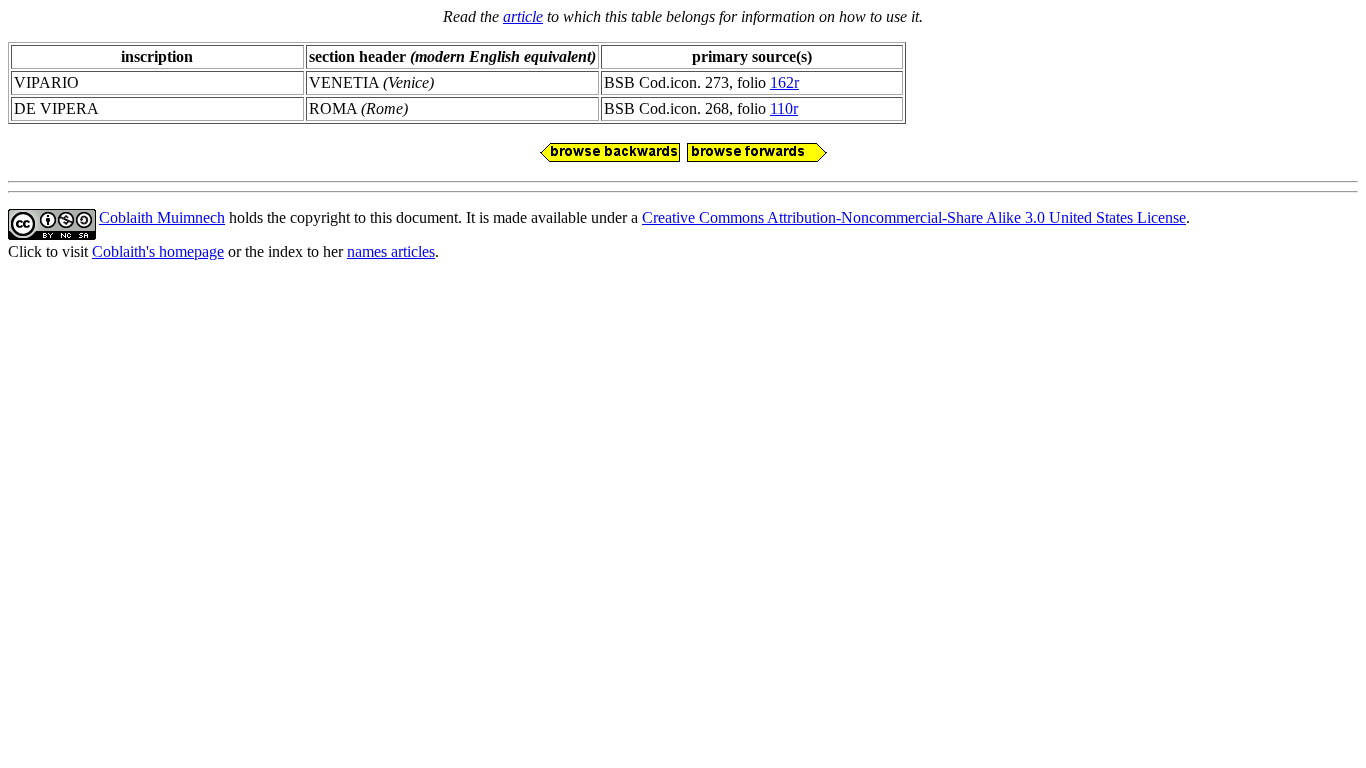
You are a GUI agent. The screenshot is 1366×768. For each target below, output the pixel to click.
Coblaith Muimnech (162, 217)
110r (784, 108)
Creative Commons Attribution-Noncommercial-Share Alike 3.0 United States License (914, 217)
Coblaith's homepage (158, 251)
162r (784, 82)
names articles (391, 251)
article (523, 16)
